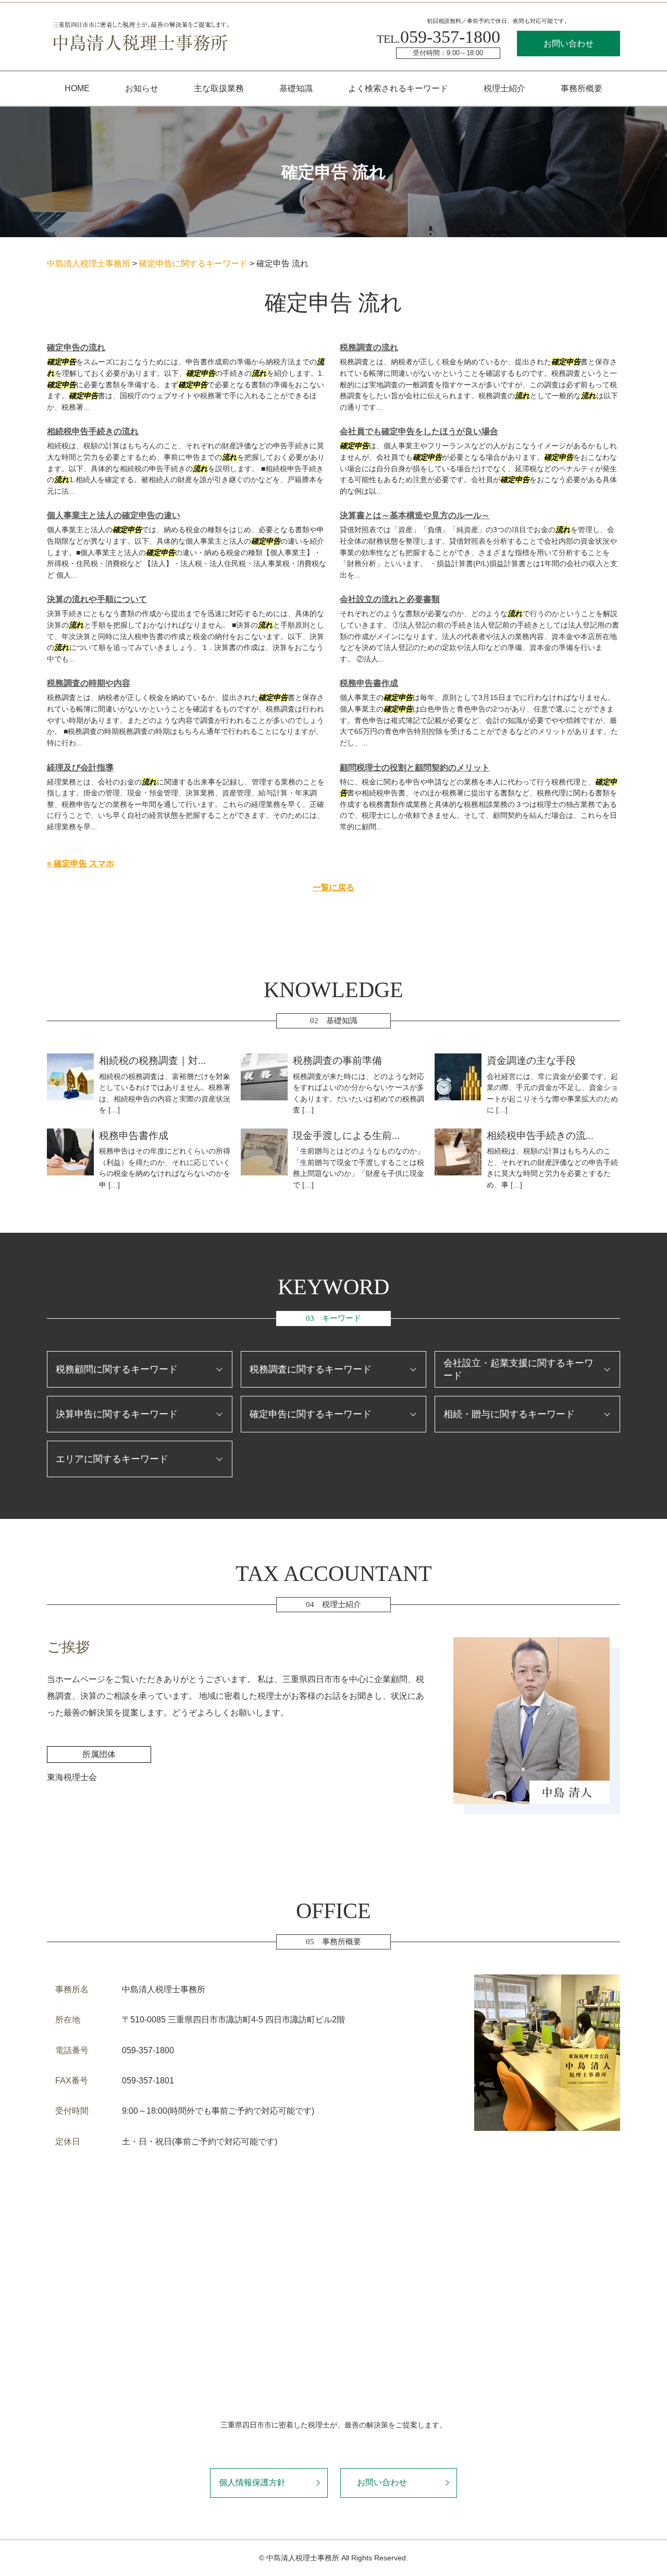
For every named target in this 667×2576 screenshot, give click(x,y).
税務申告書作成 (369, 683)
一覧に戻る (333, 887)
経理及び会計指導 (80, 768)
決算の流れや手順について (97, 599)
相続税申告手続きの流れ (93, 431)
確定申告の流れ (76, 347)
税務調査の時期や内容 (89, 683)
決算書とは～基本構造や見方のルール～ (415, 515)
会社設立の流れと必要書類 (390, 599)
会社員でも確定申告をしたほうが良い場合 (419, 431)
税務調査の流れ (369, 347)
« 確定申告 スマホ (81, 863)
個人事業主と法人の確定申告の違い (114, 515)
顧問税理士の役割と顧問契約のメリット (415, 768)
